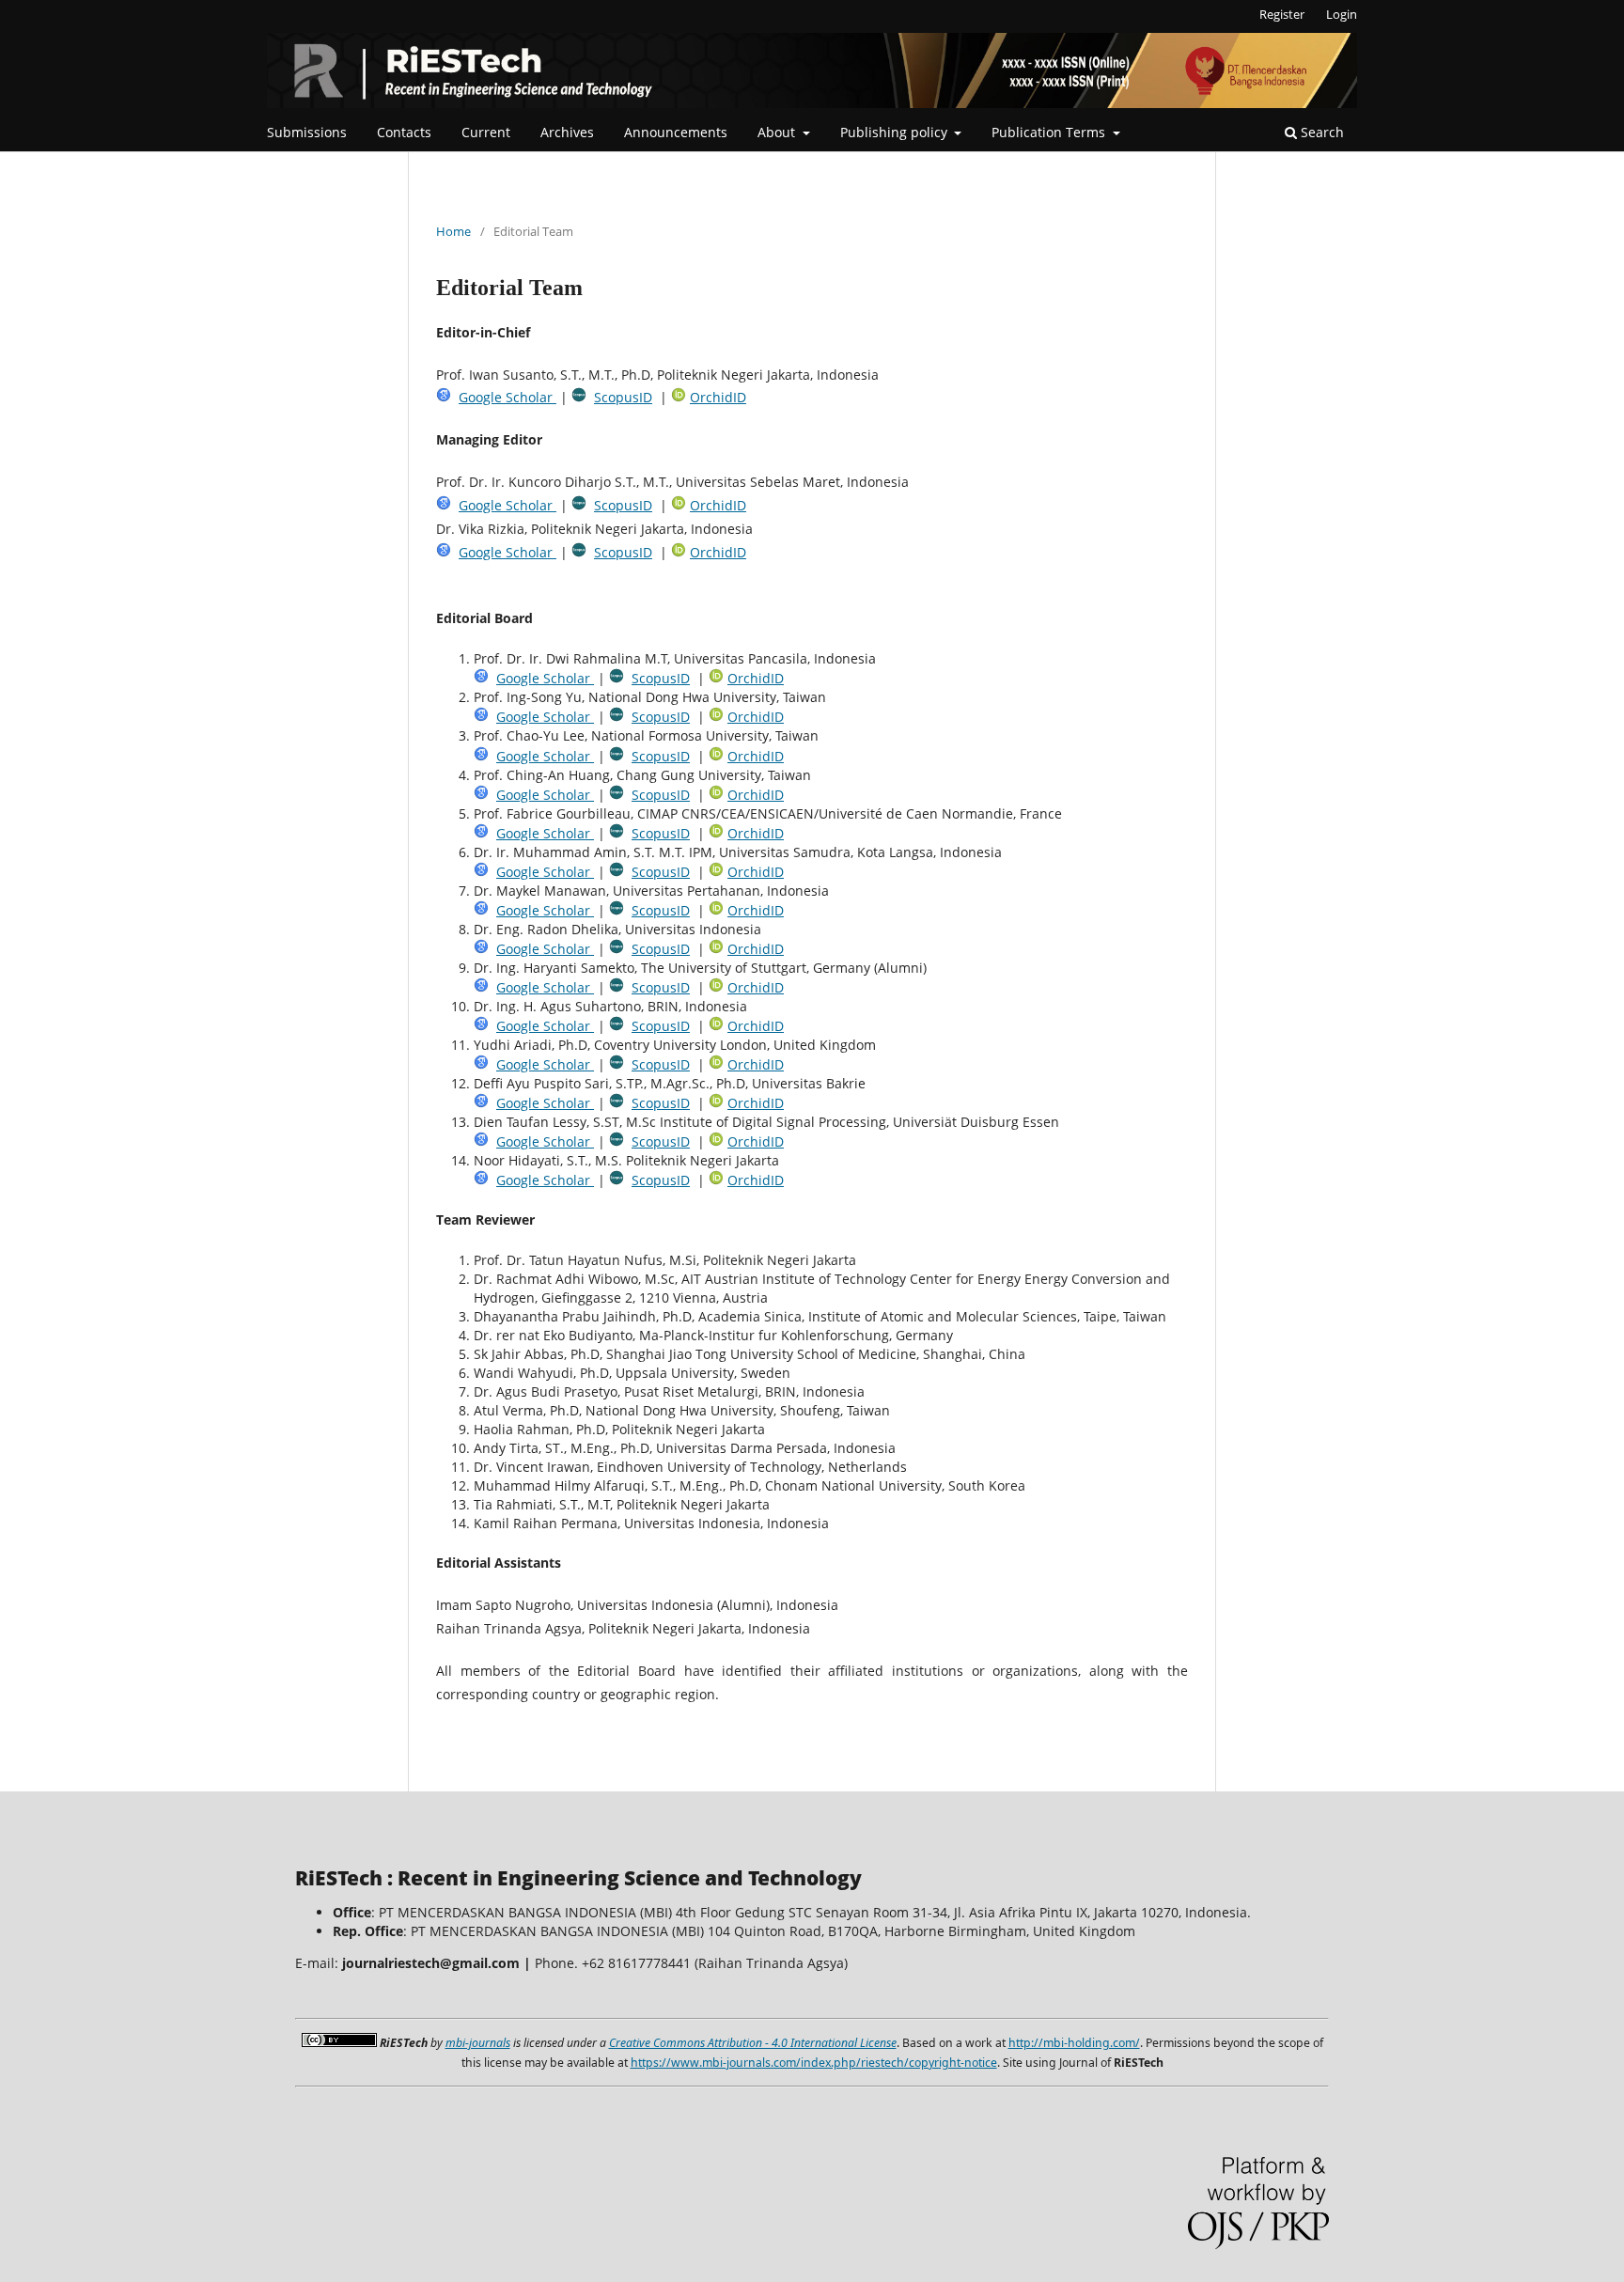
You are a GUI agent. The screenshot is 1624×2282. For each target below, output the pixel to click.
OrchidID (718, 397)
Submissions (307, 132)
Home (453, 231)
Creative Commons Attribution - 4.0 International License (753, 2043)
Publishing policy (896, 132)
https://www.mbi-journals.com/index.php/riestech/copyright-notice (814, 2063)
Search (1320, 132)
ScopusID (623, 397)
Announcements (676, 132)
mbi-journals (478, 2043)
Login (1342, 14)
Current (486, 132)
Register (1282, 14)
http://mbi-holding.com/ (1074, 2043)
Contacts (404, 132)
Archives (567, 132)
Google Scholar (507, 397)
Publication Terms (1050, 132)
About (778, 132)
